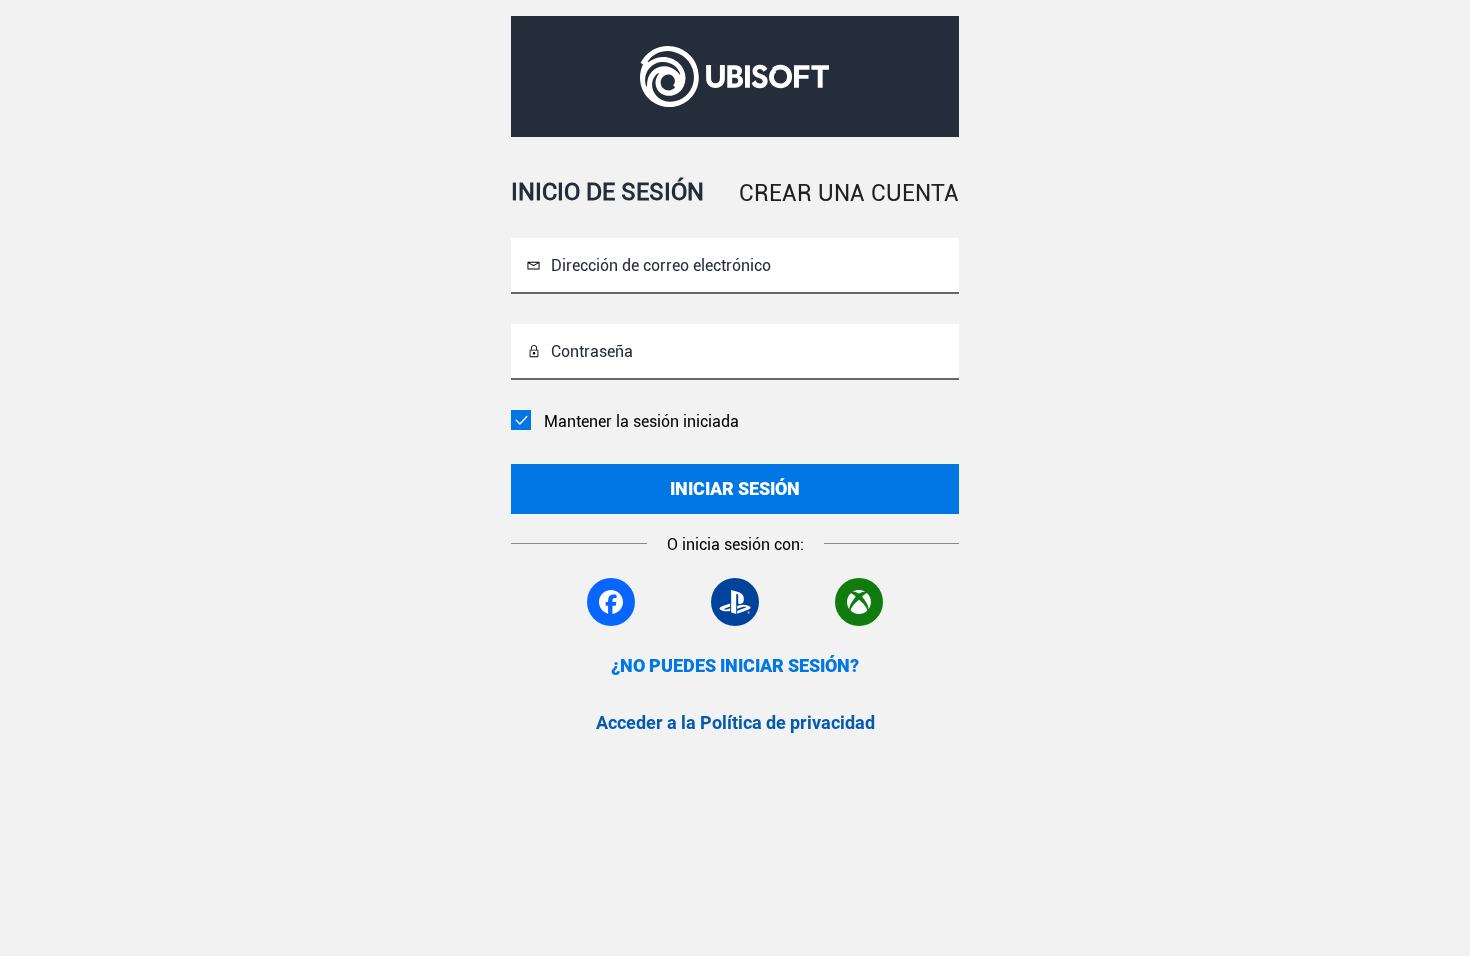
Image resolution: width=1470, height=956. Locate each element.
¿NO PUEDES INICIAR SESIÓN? (735, 665)
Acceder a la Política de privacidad (735, 722)
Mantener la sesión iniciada (641, 421)
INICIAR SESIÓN (735, 488)
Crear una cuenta (849, 193)
